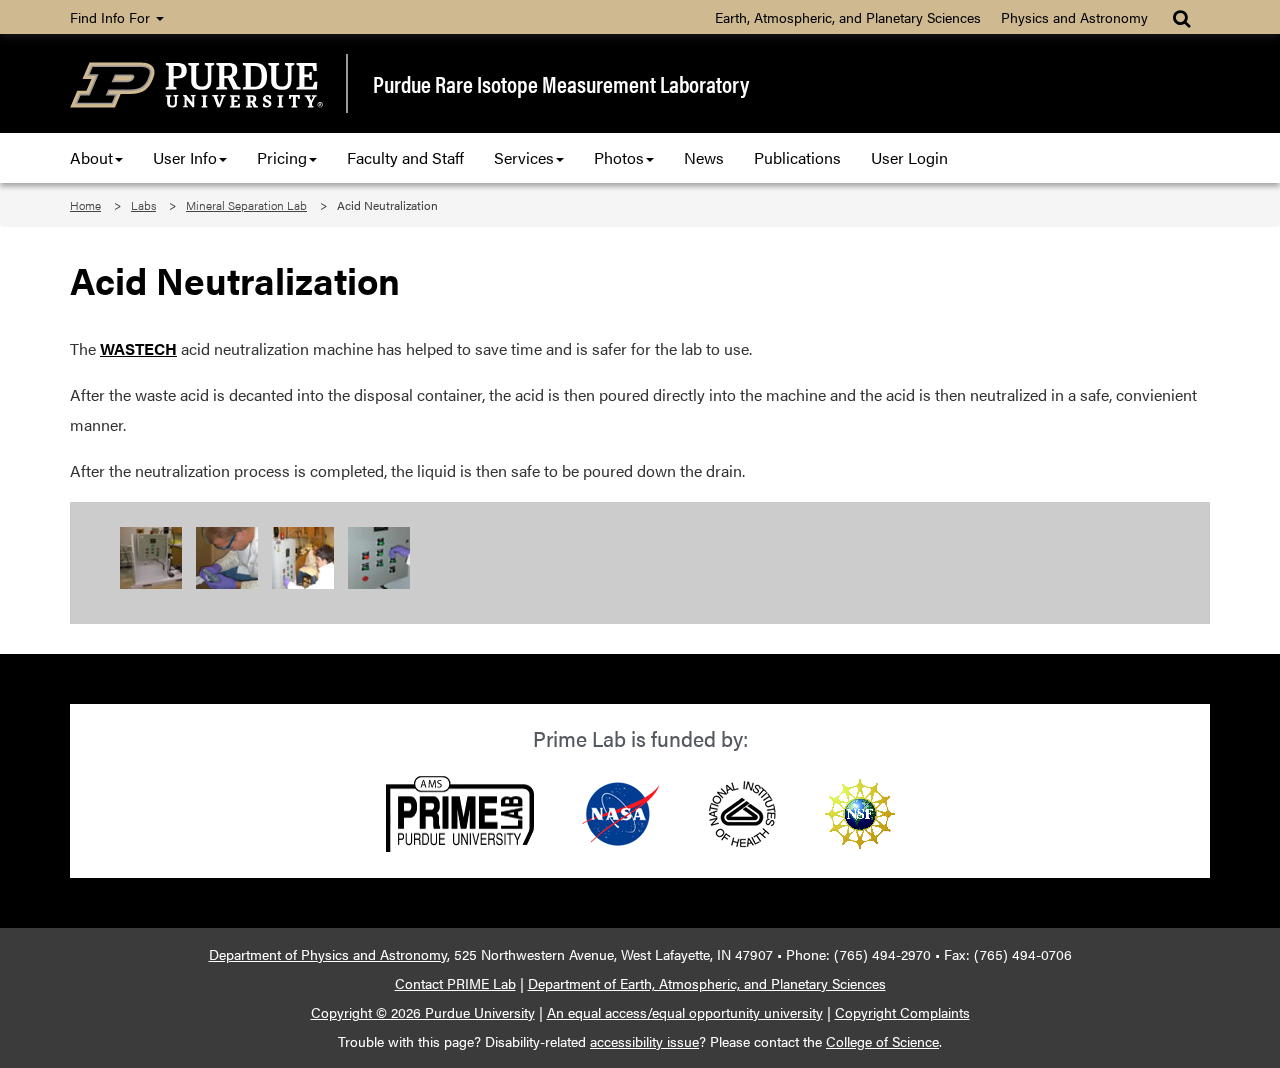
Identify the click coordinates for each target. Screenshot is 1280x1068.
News (704, 157)
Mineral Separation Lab (246, 205)
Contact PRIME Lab (455, 983)
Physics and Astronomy (1074, 17)
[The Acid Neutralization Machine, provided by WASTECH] (153, 556)
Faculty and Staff (405, 157)
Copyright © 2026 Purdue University (423, 1012)
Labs (143, 205)
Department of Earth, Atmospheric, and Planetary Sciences (707, 983)
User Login (909, 157)
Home (85, 205)
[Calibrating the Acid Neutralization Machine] (229, 556)
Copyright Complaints (902, 1012)
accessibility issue (644, 1041)
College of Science (882, 1041)
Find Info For (112, 17)
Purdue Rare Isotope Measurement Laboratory (561, 84)
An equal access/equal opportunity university (685, 1012)
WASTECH (138, 348)
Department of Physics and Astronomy (328, 954)
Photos (619, 157)
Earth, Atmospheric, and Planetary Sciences (848, 17)
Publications (797, 157)
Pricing (282, 157)
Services (524, 157)
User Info (185, 157)
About (91, 157)
